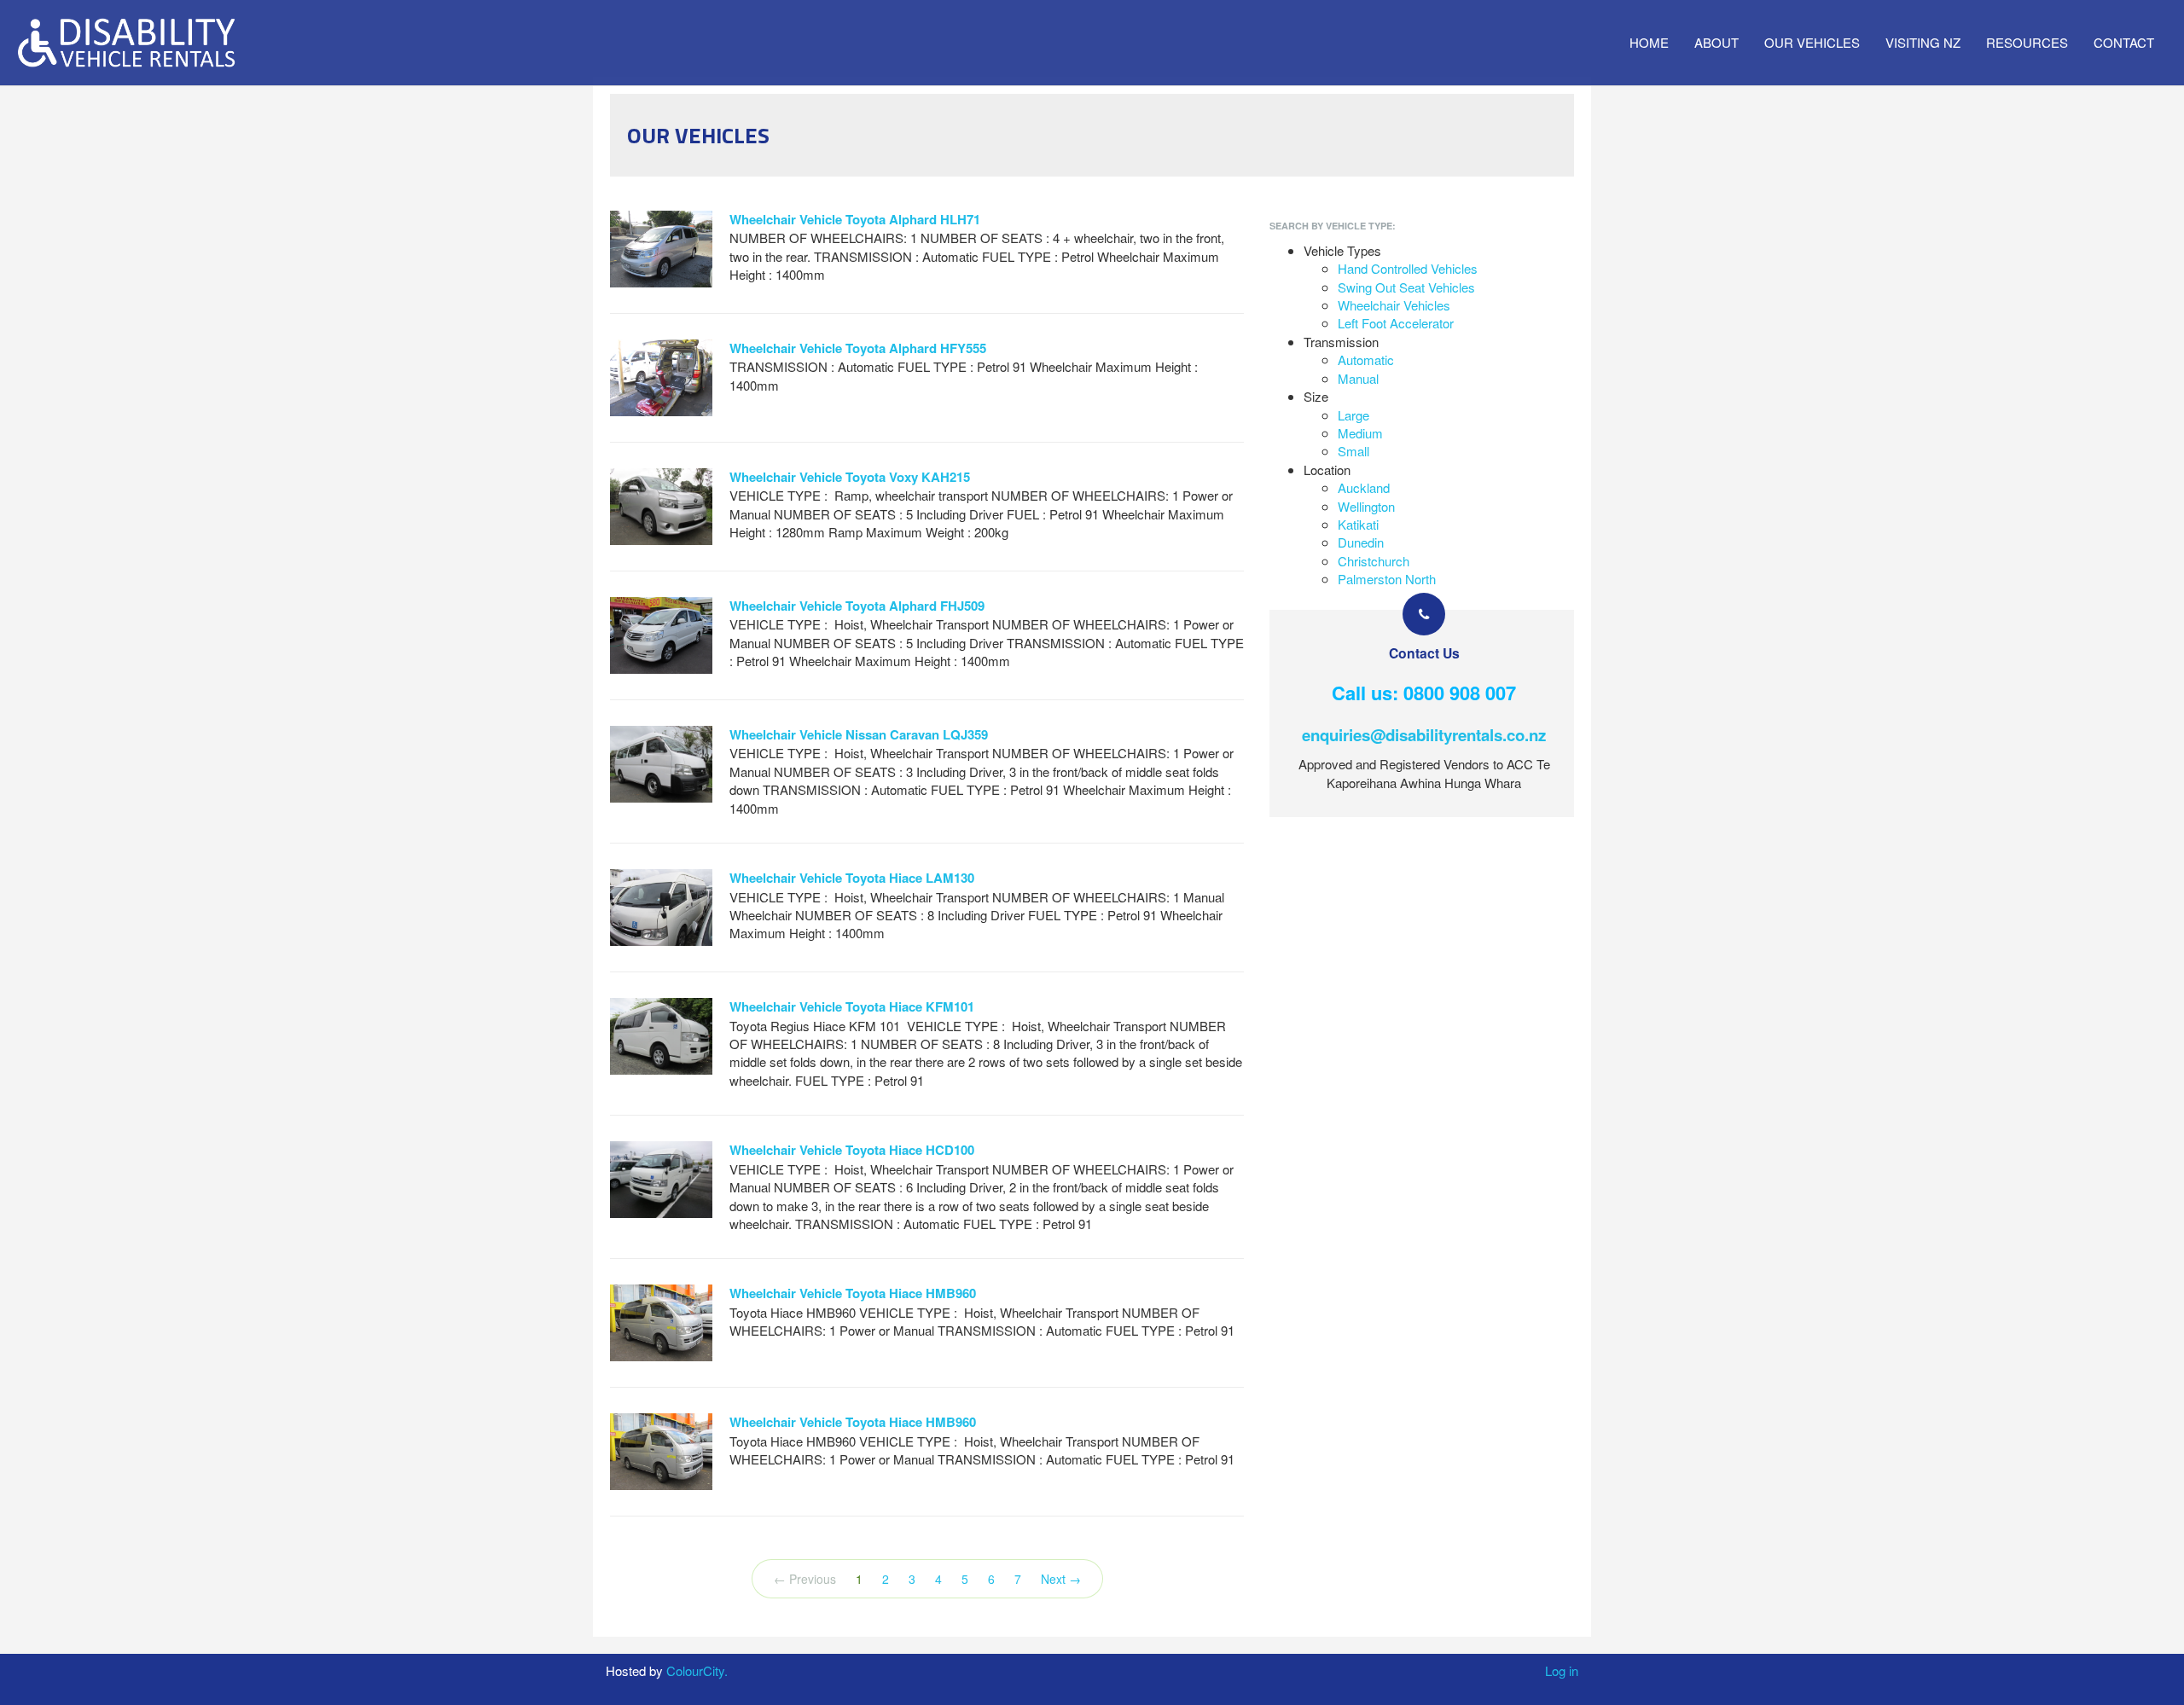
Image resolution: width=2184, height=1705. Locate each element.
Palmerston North (1387, 579)
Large (1353, 415)
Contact (2124, 42)
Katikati (1358, 524)
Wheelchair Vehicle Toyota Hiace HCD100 (852, 1150)
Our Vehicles (1812, 42)
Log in (1562, 1670)
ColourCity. (697, 1670)
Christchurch (1374, 561)
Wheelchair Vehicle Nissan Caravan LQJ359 (859, 734)
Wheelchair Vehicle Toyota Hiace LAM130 (852, 878)
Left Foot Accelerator (1396, 323)
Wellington (1366, 506)
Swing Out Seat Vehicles (1406, 287)
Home (1649, 42)
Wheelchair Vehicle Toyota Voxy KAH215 (850, 477)
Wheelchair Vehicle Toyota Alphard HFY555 (858, 348)
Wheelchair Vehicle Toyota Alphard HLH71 (855, 219)
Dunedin (1361, 542)
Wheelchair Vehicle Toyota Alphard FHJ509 (857, 606)
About (1716, 42)
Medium (1360, 433)
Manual (1358, 378)
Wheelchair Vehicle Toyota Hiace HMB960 (853, 1293)
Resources (2027, 42)
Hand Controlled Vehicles (1408, 268)
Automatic (1366, 360)
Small (1353, 451)
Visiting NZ (1923, 42)
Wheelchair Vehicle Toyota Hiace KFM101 (852, 1006)
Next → (1061, 1579)
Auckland (1364, 487)
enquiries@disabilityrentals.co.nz (1424, 735)
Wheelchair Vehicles (1394, 305)
